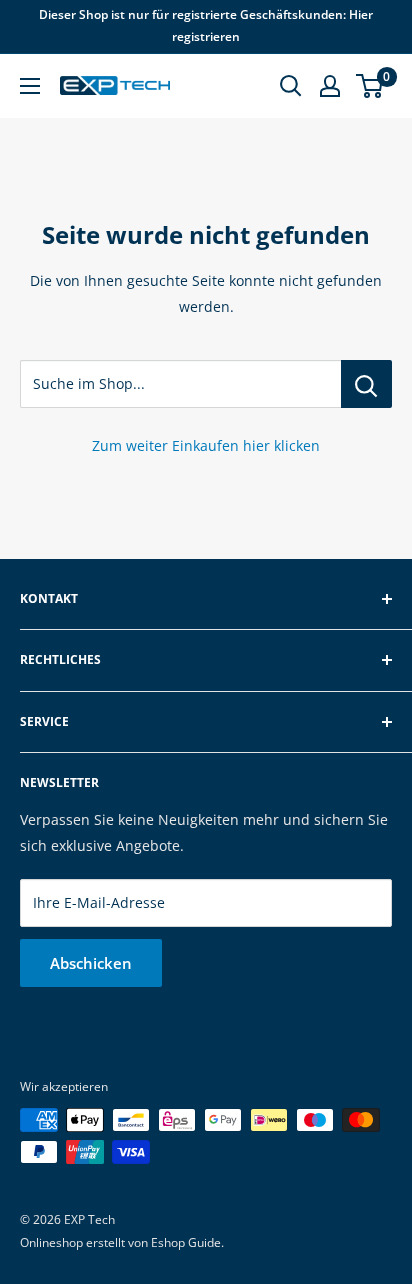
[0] (370, 86)
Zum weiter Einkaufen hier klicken (206, 445)
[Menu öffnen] (30, 86)
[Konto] (330, 86)
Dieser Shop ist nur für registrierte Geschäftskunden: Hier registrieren (206, 25)
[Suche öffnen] (291, 86)
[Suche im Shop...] (366, 384)
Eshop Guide (186, 1242)
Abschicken (91, 963)
